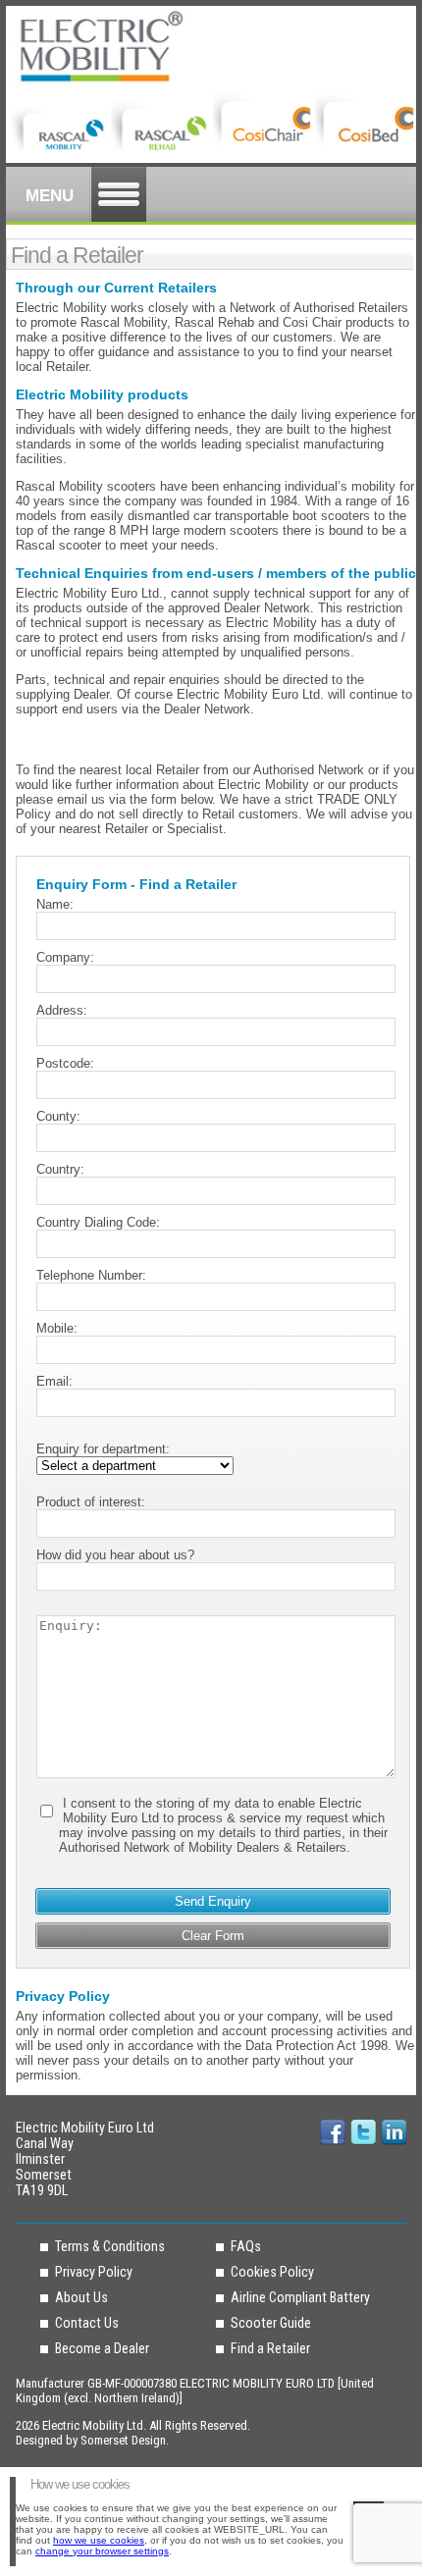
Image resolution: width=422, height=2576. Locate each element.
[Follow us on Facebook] (333, 2132)
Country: (60, 1169)
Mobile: (57, 1328)
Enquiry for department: (103, 1449)
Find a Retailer (270, 2348)
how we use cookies (99, 2540)
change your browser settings (102, 2551)
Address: (62, 1010)
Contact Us (87, 2323)
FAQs (246, 2246)
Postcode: (65, 1063)
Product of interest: (91, 1502)
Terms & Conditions (110, 2246)
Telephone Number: (91, 1275)
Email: (54, 1381)
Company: (65, 957)
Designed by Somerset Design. (92, 2440)
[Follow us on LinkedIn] (363, 2132)
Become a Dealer (102, 2348)
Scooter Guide (271, 2323)
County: (58, 1116)
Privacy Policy (94, 2272)
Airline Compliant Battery (300, 2297)
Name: (55, 904)
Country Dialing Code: (98, 1222)
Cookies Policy (272, 2272)
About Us (81, 2297)
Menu (50, 196)
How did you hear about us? (115, 1555)
